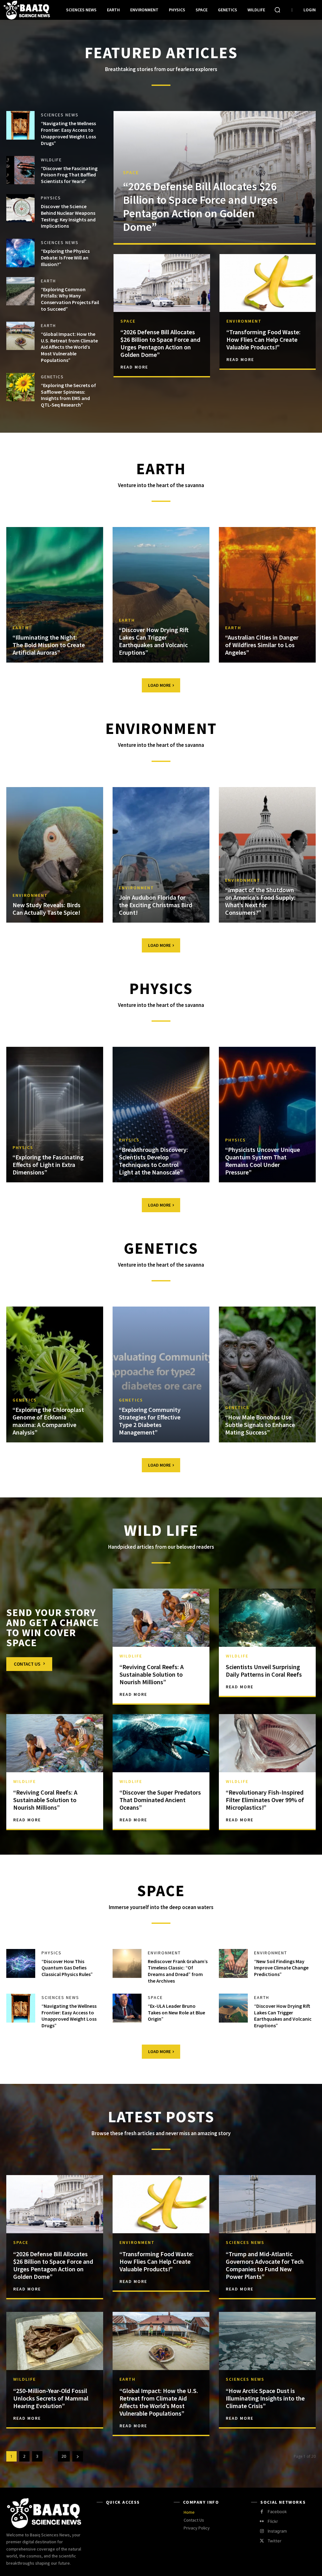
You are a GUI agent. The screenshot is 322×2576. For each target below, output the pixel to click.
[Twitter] (262, 2541)
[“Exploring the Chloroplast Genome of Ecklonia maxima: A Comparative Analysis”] (55, 1374)
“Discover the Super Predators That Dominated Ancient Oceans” (160, 1800)
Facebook (277, 2512)
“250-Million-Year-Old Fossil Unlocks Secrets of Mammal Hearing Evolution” (51, 2398)
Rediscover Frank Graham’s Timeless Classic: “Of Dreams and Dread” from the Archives (178, 1971)
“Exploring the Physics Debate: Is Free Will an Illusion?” (65, 258)
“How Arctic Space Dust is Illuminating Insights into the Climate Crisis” (265, 2398)
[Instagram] (262, 2531)
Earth (48, 281)
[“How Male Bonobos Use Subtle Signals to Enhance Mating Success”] (267, 1374)
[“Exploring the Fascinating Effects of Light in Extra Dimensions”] (55, 1115)
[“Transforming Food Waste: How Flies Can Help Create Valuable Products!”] (268, 283)
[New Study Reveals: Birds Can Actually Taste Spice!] (55, 855)
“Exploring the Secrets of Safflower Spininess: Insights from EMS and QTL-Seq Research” (68, 395)
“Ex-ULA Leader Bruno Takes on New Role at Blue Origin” (176, 2012)
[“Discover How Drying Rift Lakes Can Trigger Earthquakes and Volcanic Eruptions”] (161, 595)
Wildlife (51, 160)
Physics (51, 198)
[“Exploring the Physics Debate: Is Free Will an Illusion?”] (20, 253)
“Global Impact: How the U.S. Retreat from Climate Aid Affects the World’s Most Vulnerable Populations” (69, 347)
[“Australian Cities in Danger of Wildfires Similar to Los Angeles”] (267, 595)
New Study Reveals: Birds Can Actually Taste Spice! (47, 909)
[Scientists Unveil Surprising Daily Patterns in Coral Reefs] (267, 1618)
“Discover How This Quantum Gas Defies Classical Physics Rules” (67, 1968)
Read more (27, 2289)
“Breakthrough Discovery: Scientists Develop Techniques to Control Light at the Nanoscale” (153, 1161)
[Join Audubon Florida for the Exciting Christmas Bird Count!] (161, 855)
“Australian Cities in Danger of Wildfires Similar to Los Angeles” (262, 645)
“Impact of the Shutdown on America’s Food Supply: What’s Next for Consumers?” (260, 901)
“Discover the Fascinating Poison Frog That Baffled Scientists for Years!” (69, 175)
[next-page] (78, 2456)
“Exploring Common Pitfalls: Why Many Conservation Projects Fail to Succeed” (70, 299)
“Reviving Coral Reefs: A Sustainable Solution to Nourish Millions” (152, 1674)
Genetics (52, 377)
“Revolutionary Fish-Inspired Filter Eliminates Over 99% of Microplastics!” (265, 1800)
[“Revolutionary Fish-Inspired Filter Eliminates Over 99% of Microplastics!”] (267, 1743)
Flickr (273, 2521)
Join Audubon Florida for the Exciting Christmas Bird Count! (155, 905)
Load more (159, 685)
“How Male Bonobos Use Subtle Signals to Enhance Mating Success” (260, 1425)
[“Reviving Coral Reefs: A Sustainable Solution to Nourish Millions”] (161, 1618)
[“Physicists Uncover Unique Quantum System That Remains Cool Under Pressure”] (267, 1115)
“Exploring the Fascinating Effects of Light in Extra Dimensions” (48, 1165)
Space (131, 172)
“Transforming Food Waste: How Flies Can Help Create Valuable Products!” (264, 339)
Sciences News (60, 115)
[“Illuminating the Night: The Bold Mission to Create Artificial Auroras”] (55, 595)
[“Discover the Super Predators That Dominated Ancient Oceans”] (161, 1743)
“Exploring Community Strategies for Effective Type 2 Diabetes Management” (150, 1421)
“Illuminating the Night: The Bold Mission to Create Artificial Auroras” (49, 645)
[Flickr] (262, 2521)
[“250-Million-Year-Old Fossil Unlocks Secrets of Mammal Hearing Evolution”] (55, 2341)
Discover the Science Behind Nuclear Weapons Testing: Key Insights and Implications (68, 216)
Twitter (275, 2541)
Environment (244, 321)
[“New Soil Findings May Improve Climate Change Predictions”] (233, 1963)
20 (64, 2456)
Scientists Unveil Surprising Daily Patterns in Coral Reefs (264, 1671)
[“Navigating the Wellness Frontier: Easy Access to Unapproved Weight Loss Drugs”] (20, 125)
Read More (134, 367)
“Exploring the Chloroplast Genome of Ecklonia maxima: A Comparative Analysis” (48, 1421)
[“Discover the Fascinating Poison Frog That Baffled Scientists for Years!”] (20, 170)
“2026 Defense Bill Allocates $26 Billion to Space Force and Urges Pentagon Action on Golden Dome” (200, 207)
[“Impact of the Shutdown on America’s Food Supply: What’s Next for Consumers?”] (267, 855)
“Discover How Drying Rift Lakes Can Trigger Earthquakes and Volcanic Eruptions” (154, 641)
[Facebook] (262, 2512)
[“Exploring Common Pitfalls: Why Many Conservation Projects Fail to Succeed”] (20, 291)
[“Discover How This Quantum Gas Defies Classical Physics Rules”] (21, 1963)
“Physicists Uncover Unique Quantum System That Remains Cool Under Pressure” (263, 1161)
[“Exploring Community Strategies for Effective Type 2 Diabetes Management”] (161, 1374)
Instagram (277, 2531)
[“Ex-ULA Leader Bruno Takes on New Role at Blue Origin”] (127, 2008)
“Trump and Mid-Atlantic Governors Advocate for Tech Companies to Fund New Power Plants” (265, 2265)
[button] (277, 10)
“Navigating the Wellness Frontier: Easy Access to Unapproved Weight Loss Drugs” (68, 133)
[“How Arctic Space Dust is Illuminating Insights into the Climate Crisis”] (267, 2341)
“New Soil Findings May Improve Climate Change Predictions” (281, 1968)
